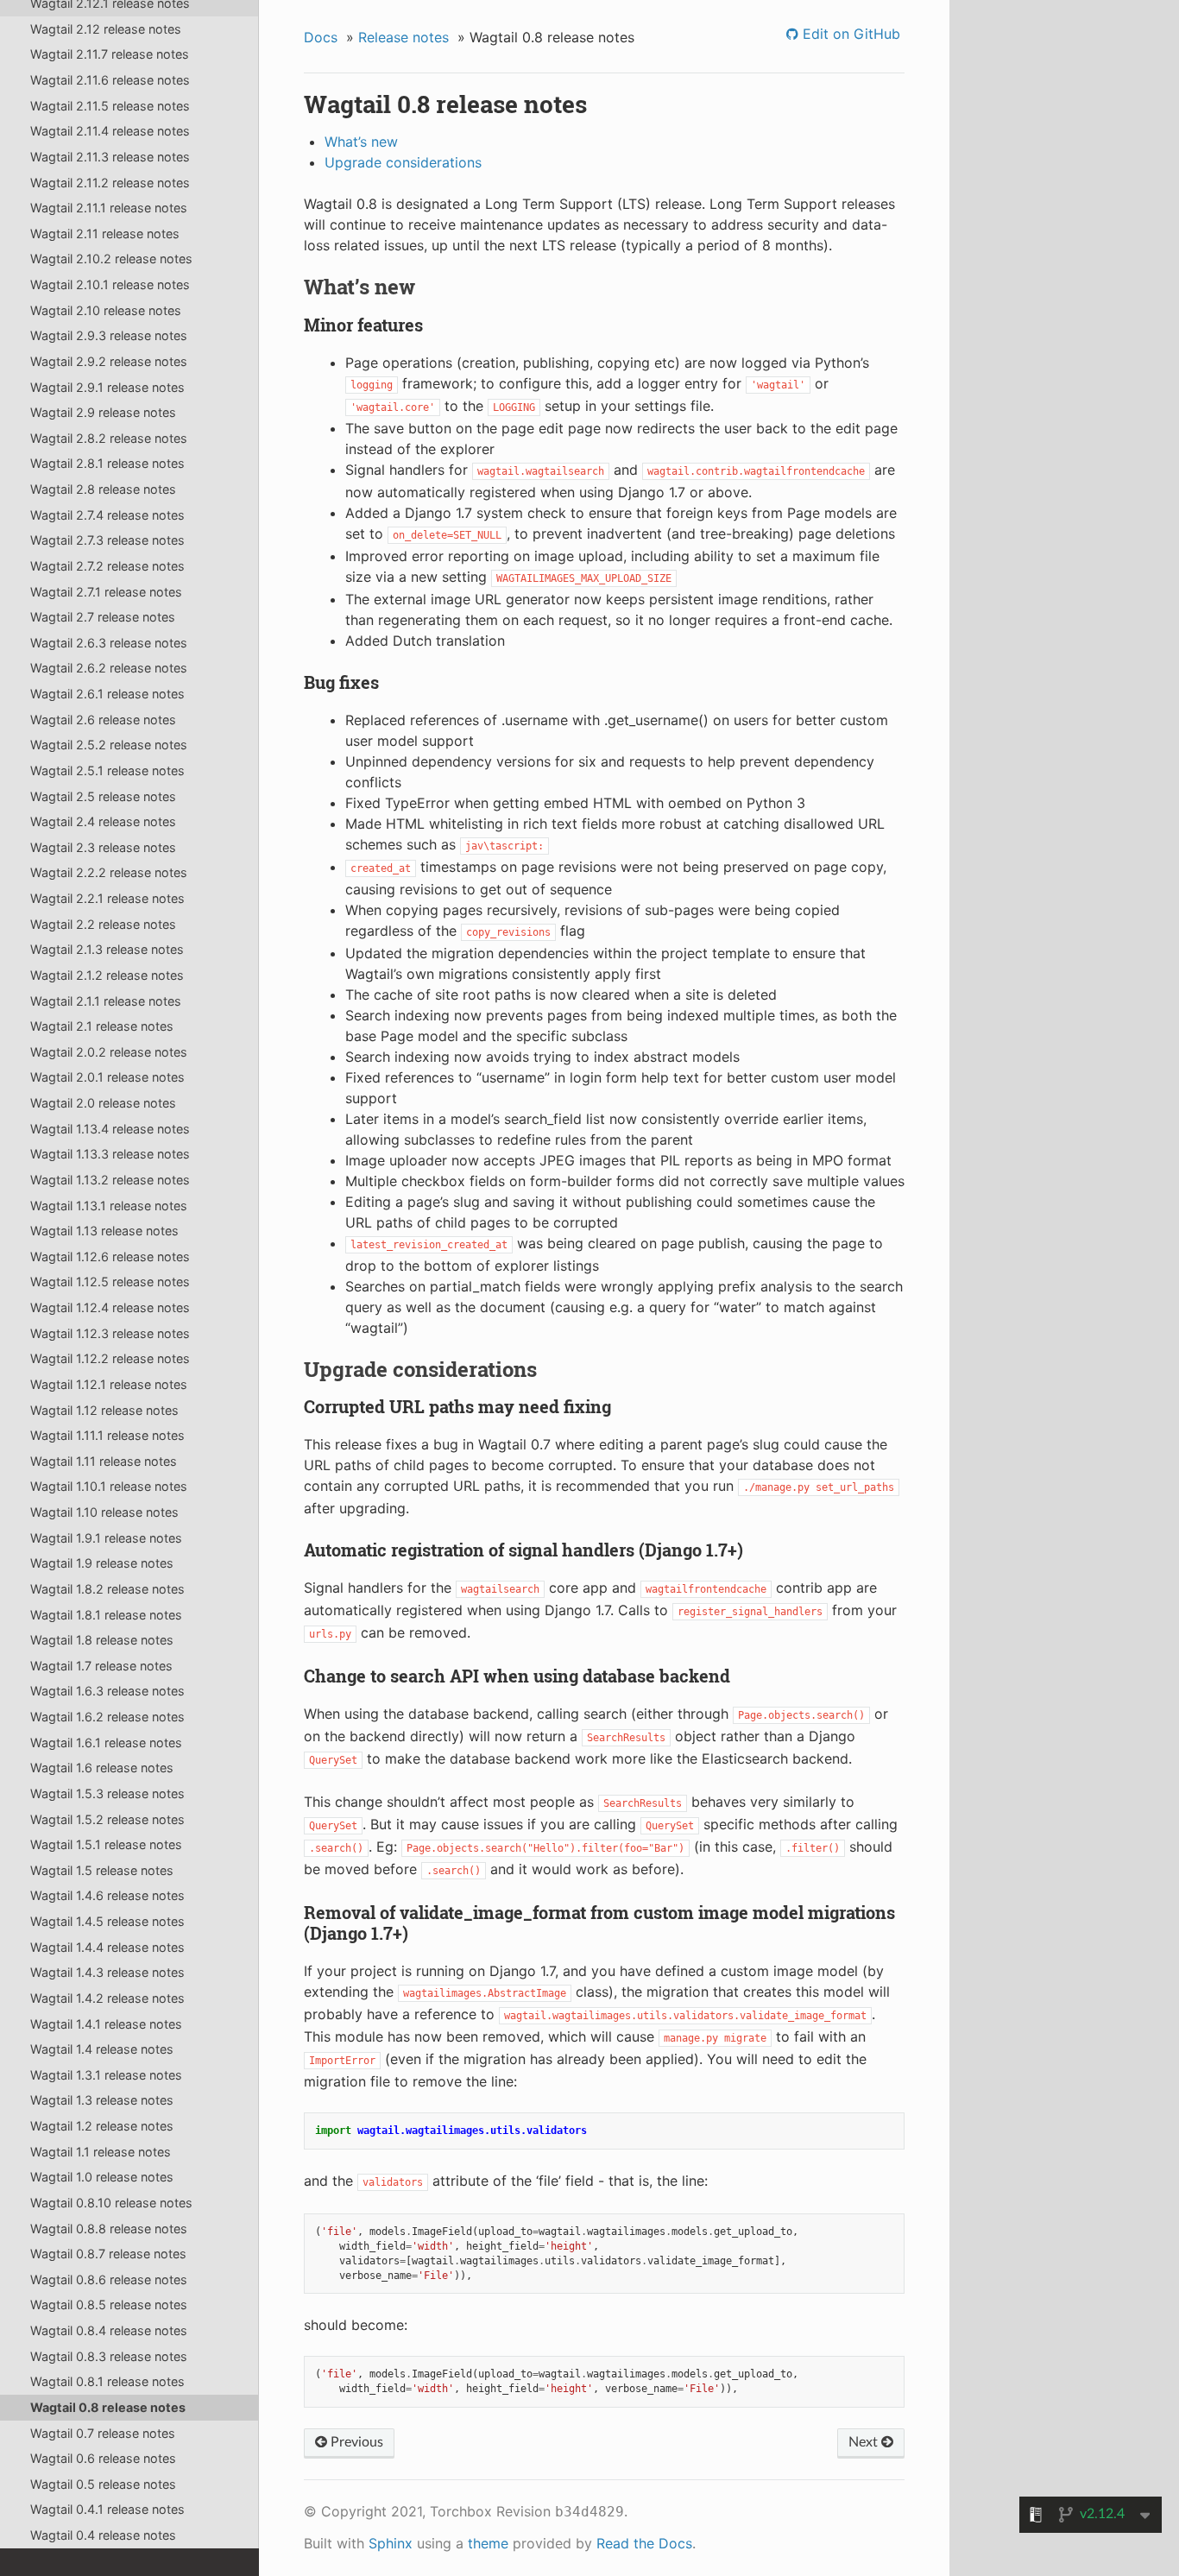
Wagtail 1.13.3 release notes (110, 1154)
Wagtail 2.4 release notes (103, 821)
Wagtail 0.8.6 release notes (109, 2279)
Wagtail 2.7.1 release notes (106, 592)
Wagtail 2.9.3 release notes (109, 335)
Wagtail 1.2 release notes (102, 2126)
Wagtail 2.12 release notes (106, 29)
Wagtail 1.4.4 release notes (107, 1947)
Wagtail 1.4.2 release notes (107, 1998)
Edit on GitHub (849, 34)
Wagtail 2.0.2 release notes (109, 1052)
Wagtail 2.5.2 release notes (109, 745)
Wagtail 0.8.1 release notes (107, 2381)
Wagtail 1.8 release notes (102, 1640)
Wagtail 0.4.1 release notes (107, 2509)
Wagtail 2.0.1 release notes (107, 1077)
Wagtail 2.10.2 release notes (111, 259)
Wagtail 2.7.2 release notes (107, 566)
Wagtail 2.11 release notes (105, 234)
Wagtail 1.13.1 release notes (109, 1206)
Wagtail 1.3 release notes (102, 2100)
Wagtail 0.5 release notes (103, 2484)
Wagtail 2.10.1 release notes (110, 284)
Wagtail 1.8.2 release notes (107, 1589)
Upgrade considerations (403, 162)
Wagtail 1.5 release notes (102, 1870)
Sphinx (391, 2543)
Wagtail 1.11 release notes (104, 1461)
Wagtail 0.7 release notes (103, 2433)
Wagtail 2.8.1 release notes (107, 463)
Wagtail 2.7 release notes (103, 617)
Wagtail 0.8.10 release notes (111, 2203)
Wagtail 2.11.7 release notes (110, 54)
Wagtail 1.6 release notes (102, 1768)
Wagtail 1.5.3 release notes (107, 1793)
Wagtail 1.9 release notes (102, 1563)
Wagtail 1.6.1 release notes (106, 1743)
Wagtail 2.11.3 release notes (110, 157)
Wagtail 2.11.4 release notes (110, 131)
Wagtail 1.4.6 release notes (107, 1895)
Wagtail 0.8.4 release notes (109, 2330)
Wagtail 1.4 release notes (102, 2049)
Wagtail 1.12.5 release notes (110, 1282)
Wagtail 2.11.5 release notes (110, 106)
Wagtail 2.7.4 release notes (107, 515)
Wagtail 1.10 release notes (104, 1512)
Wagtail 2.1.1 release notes (106, 1001)
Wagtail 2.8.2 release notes (109, 438)
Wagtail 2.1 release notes (102, 1026)
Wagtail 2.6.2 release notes (109, 668)
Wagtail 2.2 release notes (103, 924)
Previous (355, 2442)
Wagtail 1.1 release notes (101, 2152)
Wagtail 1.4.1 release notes (106, 2024)
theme (488, 2543)
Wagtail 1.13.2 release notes (110, 1180)
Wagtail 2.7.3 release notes (107, 540)
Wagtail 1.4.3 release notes (107, 1972)
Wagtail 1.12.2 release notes (110, 1358)
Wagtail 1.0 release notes (102, 2177)
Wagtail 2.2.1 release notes (107, 898)
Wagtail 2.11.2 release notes (110, 183)
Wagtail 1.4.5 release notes (107, 1921)
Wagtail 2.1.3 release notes (107, 949)
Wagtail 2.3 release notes (103, 847)
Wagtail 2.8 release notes (103, 489)
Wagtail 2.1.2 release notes (107, 975)
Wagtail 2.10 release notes (106, 310)
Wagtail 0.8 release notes (108, 2407)
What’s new (361, 142)
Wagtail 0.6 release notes (103, 2458)
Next (865, 2442)
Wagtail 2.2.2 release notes (109, 872)
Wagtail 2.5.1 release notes (107, 770)
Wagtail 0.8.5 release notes (109, 2305)
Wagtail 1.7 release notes (101, 1666)
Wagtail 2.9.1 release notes (107, 387)
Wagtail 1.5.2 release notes (107, 1819)
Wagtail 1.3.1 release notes (106, 2075)
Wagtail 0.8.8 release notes (109, 2229)
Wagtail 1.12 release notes (104, 1410)
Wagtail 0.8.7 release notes (108, 2254)
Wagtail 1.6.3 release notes (107, 1691)
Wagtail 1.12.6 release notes (110, 1256)
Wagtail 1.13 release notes (104, 1231)
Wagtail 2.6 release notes (103, 720)
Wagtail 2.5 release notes (103, 796)
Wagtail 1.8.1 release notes (106, 1615)
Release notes (404, 37)
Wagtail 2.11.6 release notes (110, 80)
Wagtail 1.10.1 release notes (109, 1486)
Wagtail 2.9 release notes (103, 412)
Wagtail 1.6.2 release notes (107, 1717)
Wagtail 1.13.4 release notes (110, 1129)
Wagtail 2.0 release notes (103, 1103)
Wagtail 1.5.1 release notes (106, 1844)
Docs (321, 37)
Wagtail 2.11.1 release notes (109, 208)
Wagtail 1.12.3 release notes (110, 1333)
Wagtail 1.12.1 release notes (109, 1384)
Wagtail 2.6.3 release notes (109, 643)
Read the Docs (644, 2543)
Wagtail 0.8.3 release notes (109, 2356)
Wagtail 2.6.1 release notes (107, 694)
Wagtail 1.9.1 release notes (106, 1538)
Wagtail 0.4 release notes (103, 2535)
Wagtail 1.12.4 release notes (110, 1307)
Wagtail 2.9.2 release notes (109, 361)
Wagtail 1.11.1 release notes (107, 1435)
